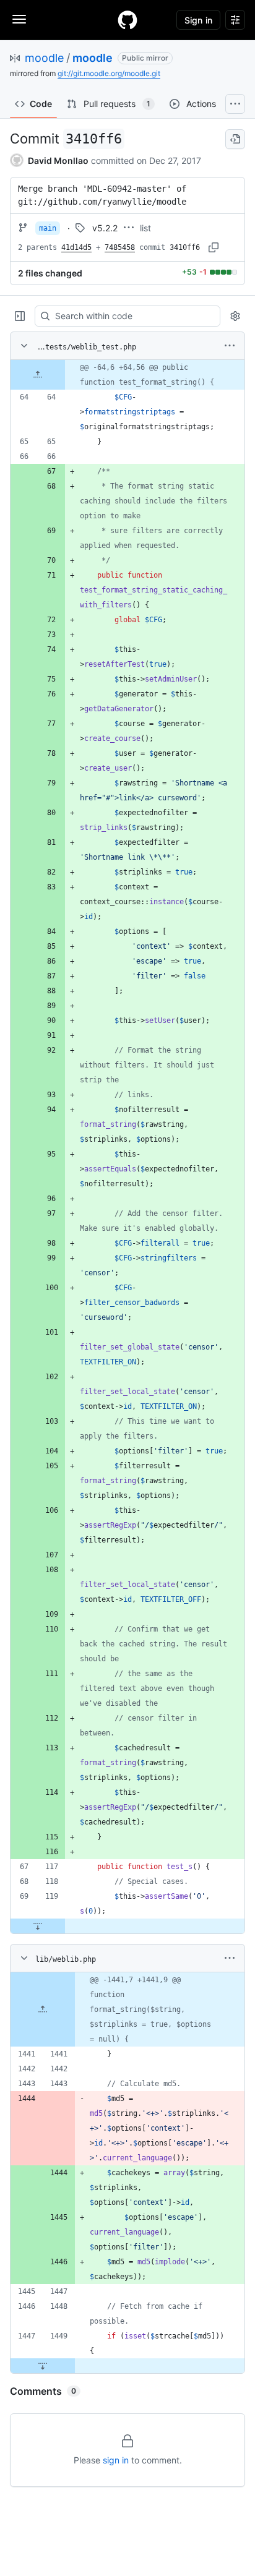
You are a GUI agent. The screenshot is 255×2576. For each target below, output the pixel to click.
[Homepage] (127, 20)
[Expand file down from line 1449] (43, 2366)
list (145, 228)
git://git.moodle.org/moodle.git (109, 73)
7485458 (120, 247)
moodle (44, 58)
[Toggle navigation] (19, 19)
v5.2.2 (105, 228)
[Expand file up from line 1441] (43, 2009)
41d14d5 (76, 247)
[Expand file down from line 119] (38, 1926)
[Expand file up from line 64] (38, 375)
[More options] (230, 346)
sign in (116, 2460)
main (48, 228)
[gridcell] (127, 375)
